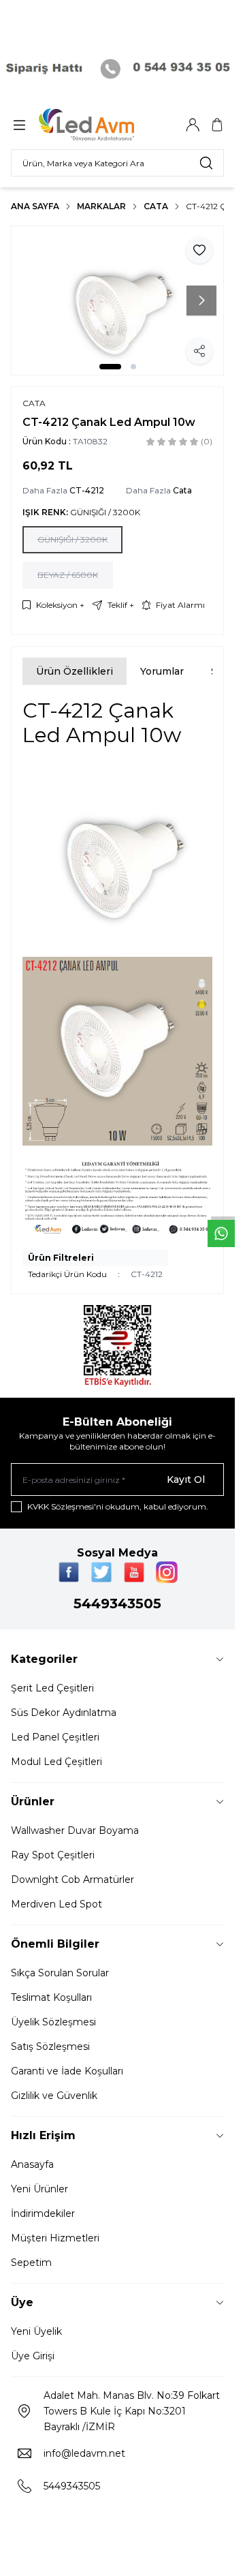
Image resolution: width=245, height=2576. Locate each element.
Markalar (101, 206)
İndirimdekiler (43, 2213)
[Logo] (104, 125)
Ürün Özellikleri (75, 671)
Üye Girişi (33, 2356)
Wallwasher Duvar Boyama (75, 1830)
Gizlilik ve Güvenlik (54, 2096)
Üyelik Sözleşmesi (53, 2022)
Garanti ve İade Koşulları (67, 2071)
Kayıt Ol (186, 1479)
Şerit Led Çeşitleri (52, 1688)
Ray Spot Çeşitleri (53, 1855)
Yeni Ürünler (39, 2189)
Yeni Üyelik (36, 2331)
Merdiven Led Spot (56, 1904)
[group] (117, 301)
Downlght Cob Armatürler (72, 1880)
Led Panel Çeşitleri (55, 1737)
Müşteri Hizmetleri (55, 2238)
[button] (110, 367)
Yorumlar (162, 671)
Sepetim (31, 2263)
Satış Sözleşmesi (50, 2046)
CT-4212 (87, 490)
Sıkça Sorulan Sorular (60, 1973)
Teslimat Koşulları (51, 1997)
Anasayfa (32, 2164)
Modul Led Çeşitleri (56, 1762)
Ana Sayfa (35, 206)
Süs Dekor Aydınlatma (64, 1713)
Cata (156, 206)
